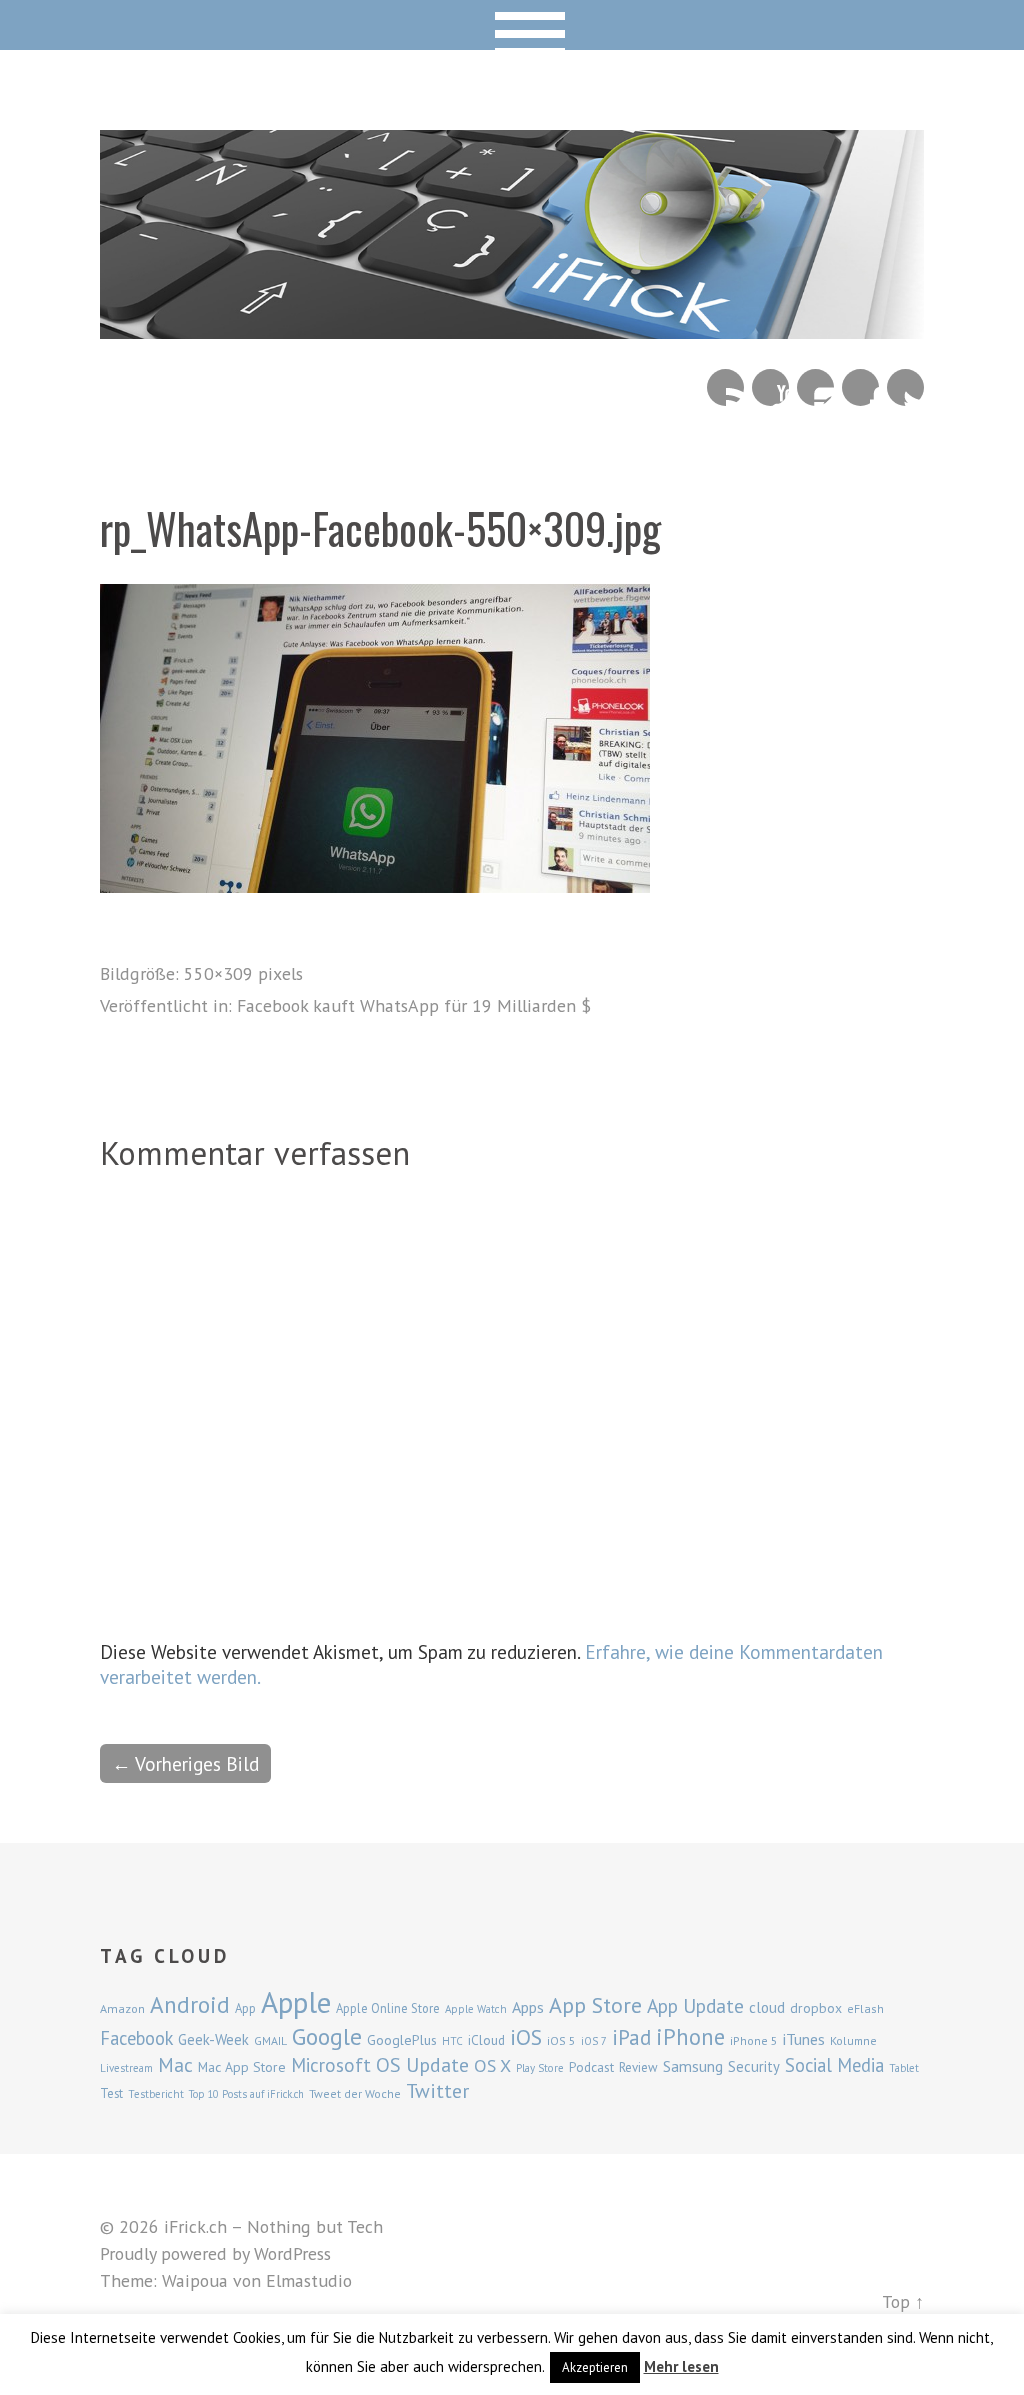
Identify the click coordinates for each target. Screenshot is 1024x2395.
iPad (631, 2037)
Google (327, 2036)
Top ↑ (903, 2301)
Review (638, 2067)
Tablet (904, 2068)
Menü (512, 25)
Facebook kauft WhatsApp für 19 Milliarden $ (414, 1005)
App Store (595, 2005)
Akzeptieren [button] (595, 2367)
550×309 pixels (243, 973)
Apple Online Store (388, 2008)
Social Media (834, 2065)
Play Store (540, 2068)
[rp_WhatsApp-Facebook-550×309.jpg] (375, 885)
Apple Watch (476, 2009)
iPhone (690, 2036)
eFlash (865, 2008)
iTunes (804, 2039)
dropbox (816, 2008)
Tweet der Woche (355, 2093)
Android (190, 2004)
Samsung (693, 2066)
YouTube (770, 387)
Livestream (126, 2068)
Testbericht (156, 2094)
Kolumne (853, 2040)
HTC (452, 2041)
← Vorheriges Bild (185, 1763)
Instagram (815, 387)
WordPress (292, 2253)
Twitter (905, 387)
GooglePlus (402, 2040)
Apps (528, 2007)
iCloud (486, 2040)
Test (111, 2093)
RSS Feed (725, 387)
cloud (767, 2007)
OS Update (422, 2065)
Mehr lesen (681, 2366)
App (245, 2008)
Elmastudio (309, 2280)
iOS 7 (594, 2041)
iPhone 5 (754, 2040)
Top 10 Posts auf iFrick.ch (246, 2094)
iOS (526, 2037)
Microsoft (331, 2065)
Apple (296, 2002)
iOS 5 (561, 2040)
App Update (695, 2005)
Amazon (122, 2008)
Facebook (860, 387)
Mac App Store (242, 2067)
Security (754, 2066)
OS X (492, 2065)
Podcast (591, 2067)
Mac (175, 2064)
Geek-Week (213, 2039)
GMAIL (270, 2040)
